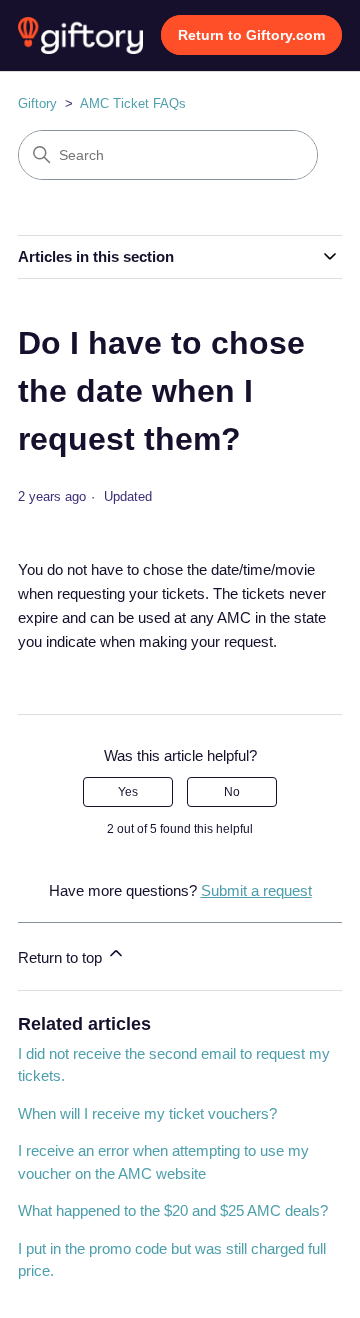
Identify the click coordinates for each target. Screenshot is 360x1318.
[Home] (80, 35)
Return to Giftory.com (251, 35)
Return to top (62, 957)
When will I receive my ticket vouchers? (147, 1113)
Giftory (37, 103)
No (232, 792)
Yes (128, 792)
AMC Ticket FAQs (133, 103)
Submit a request (256, 890)
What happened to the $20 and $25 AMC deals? (173, 1210)
